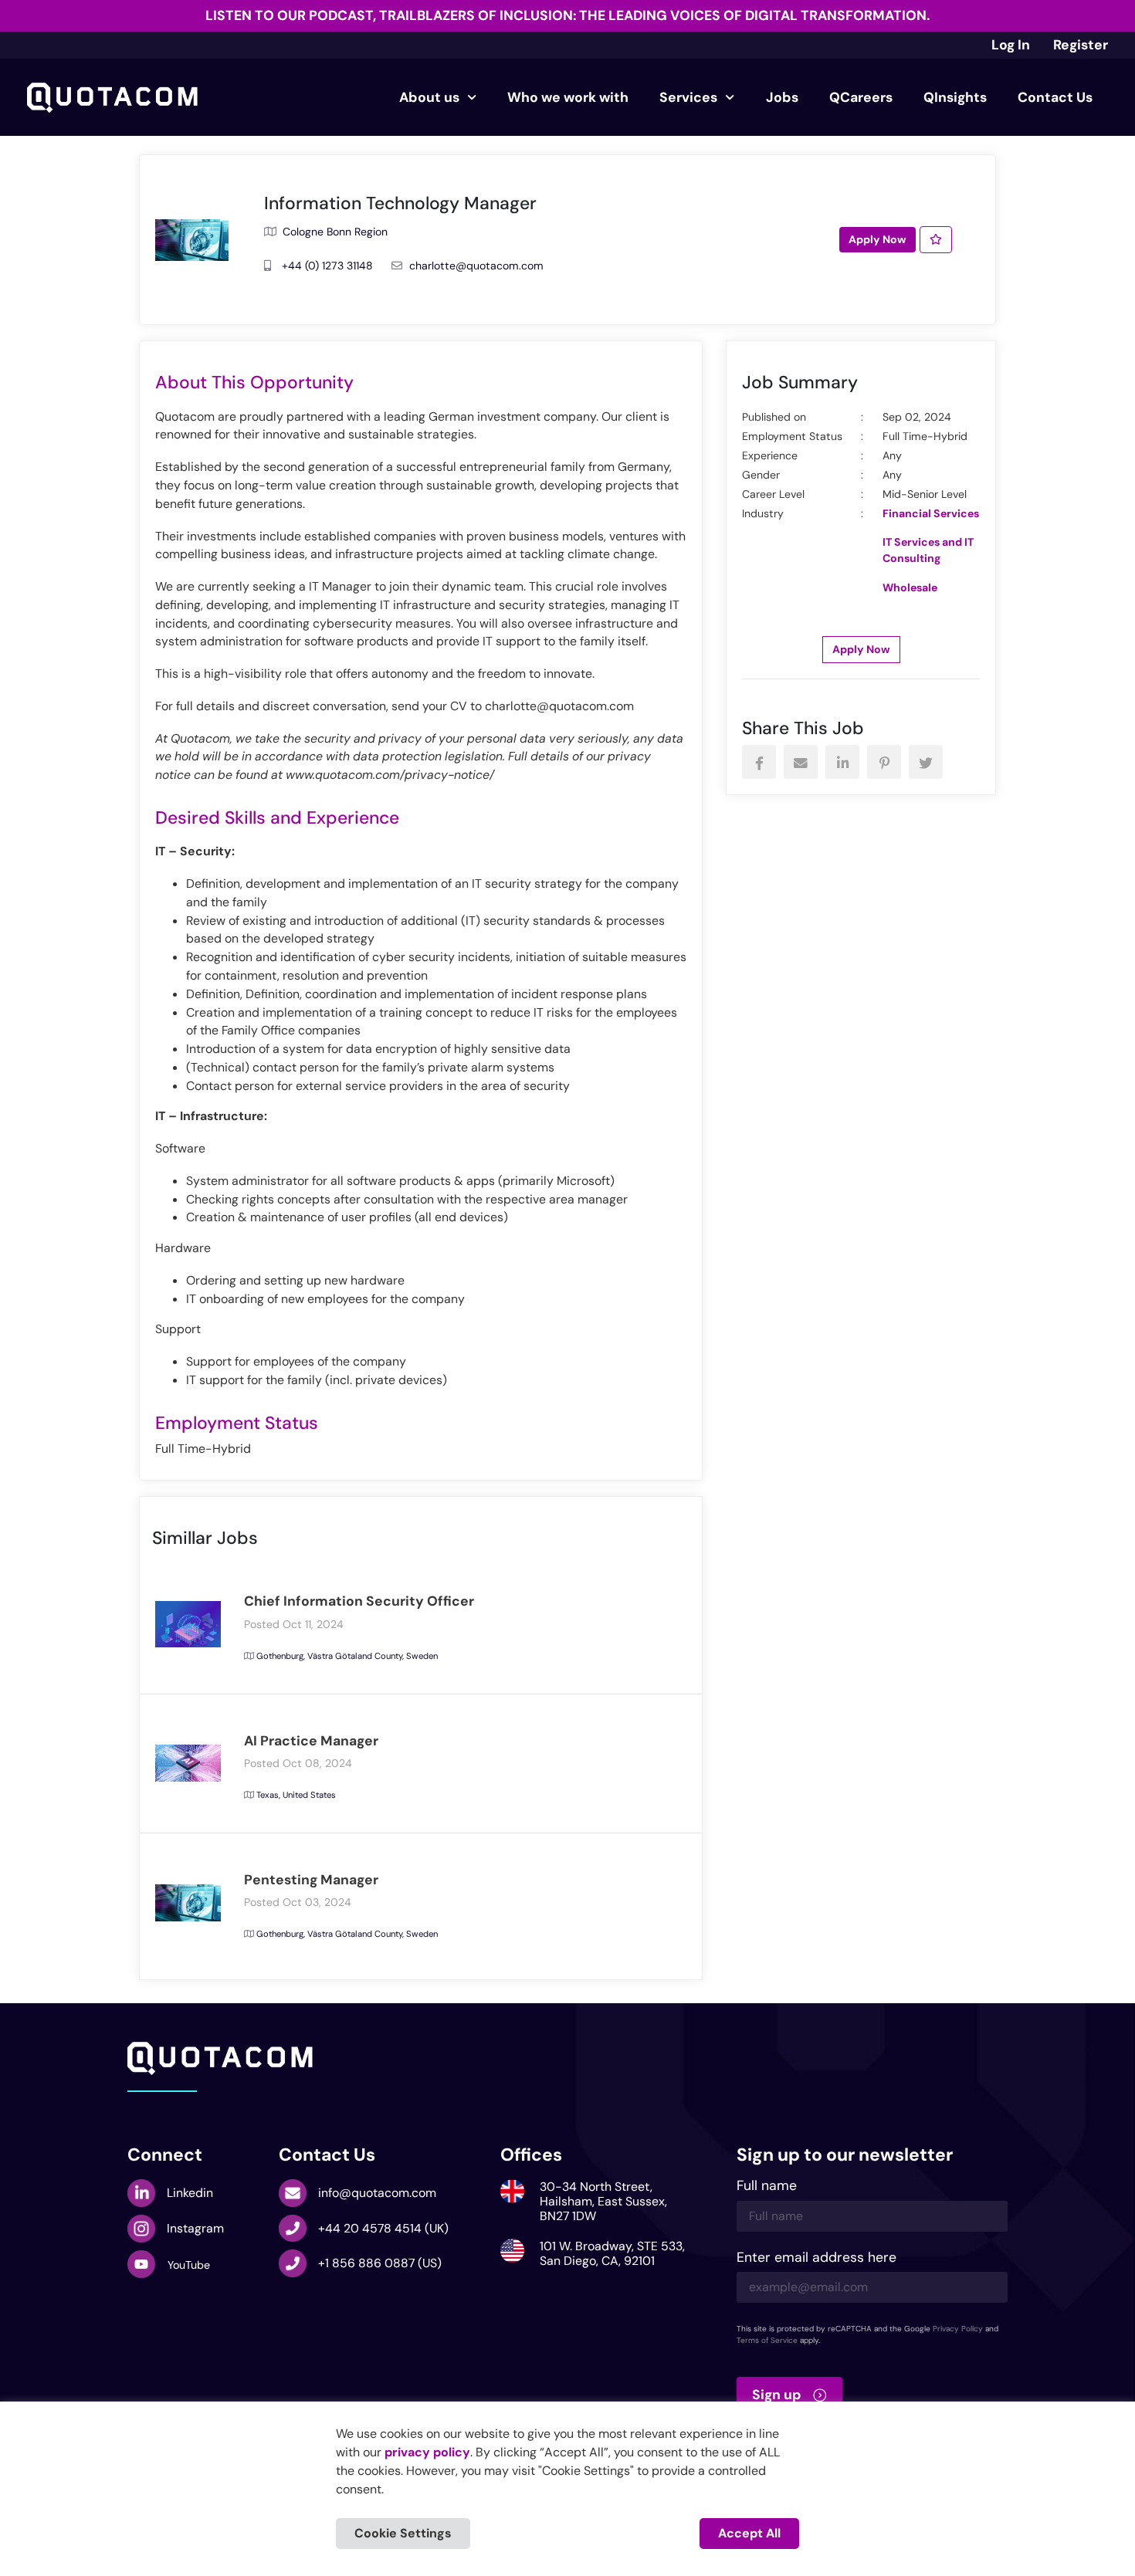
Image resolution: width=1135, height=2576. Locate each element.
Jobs (782, 97)
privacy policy (427, 2452)
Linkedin (190, 2193)
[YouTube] (141, 2264)
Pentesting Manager (311, 1880)
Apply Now (878, 239)
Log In (1011, 45)
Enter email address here (817, 2258)
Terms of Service (767, 2340)
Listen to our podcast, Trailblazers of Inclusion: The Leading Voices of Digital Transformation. (567, 15)
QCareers (861, 97)
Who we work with (568, 97)
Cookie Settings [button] (403, 2533)
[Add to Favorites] (936, 240)
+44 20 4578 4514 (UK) (383, 2228)
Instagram (195, 2228)
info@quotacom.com (377, 2193)
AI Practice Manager (311, 1741)
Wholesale (910, 587)
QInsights (955, 97)
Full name (767, 2187)
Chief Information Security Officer (359, 1601)
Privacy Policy (958, 2329)
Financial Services (931, 513)
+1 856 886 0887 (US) (380, 2263)
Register (1081, 45)
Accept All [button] (749, 2533)
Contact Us (1055, 97)
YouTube (189, 2265)
